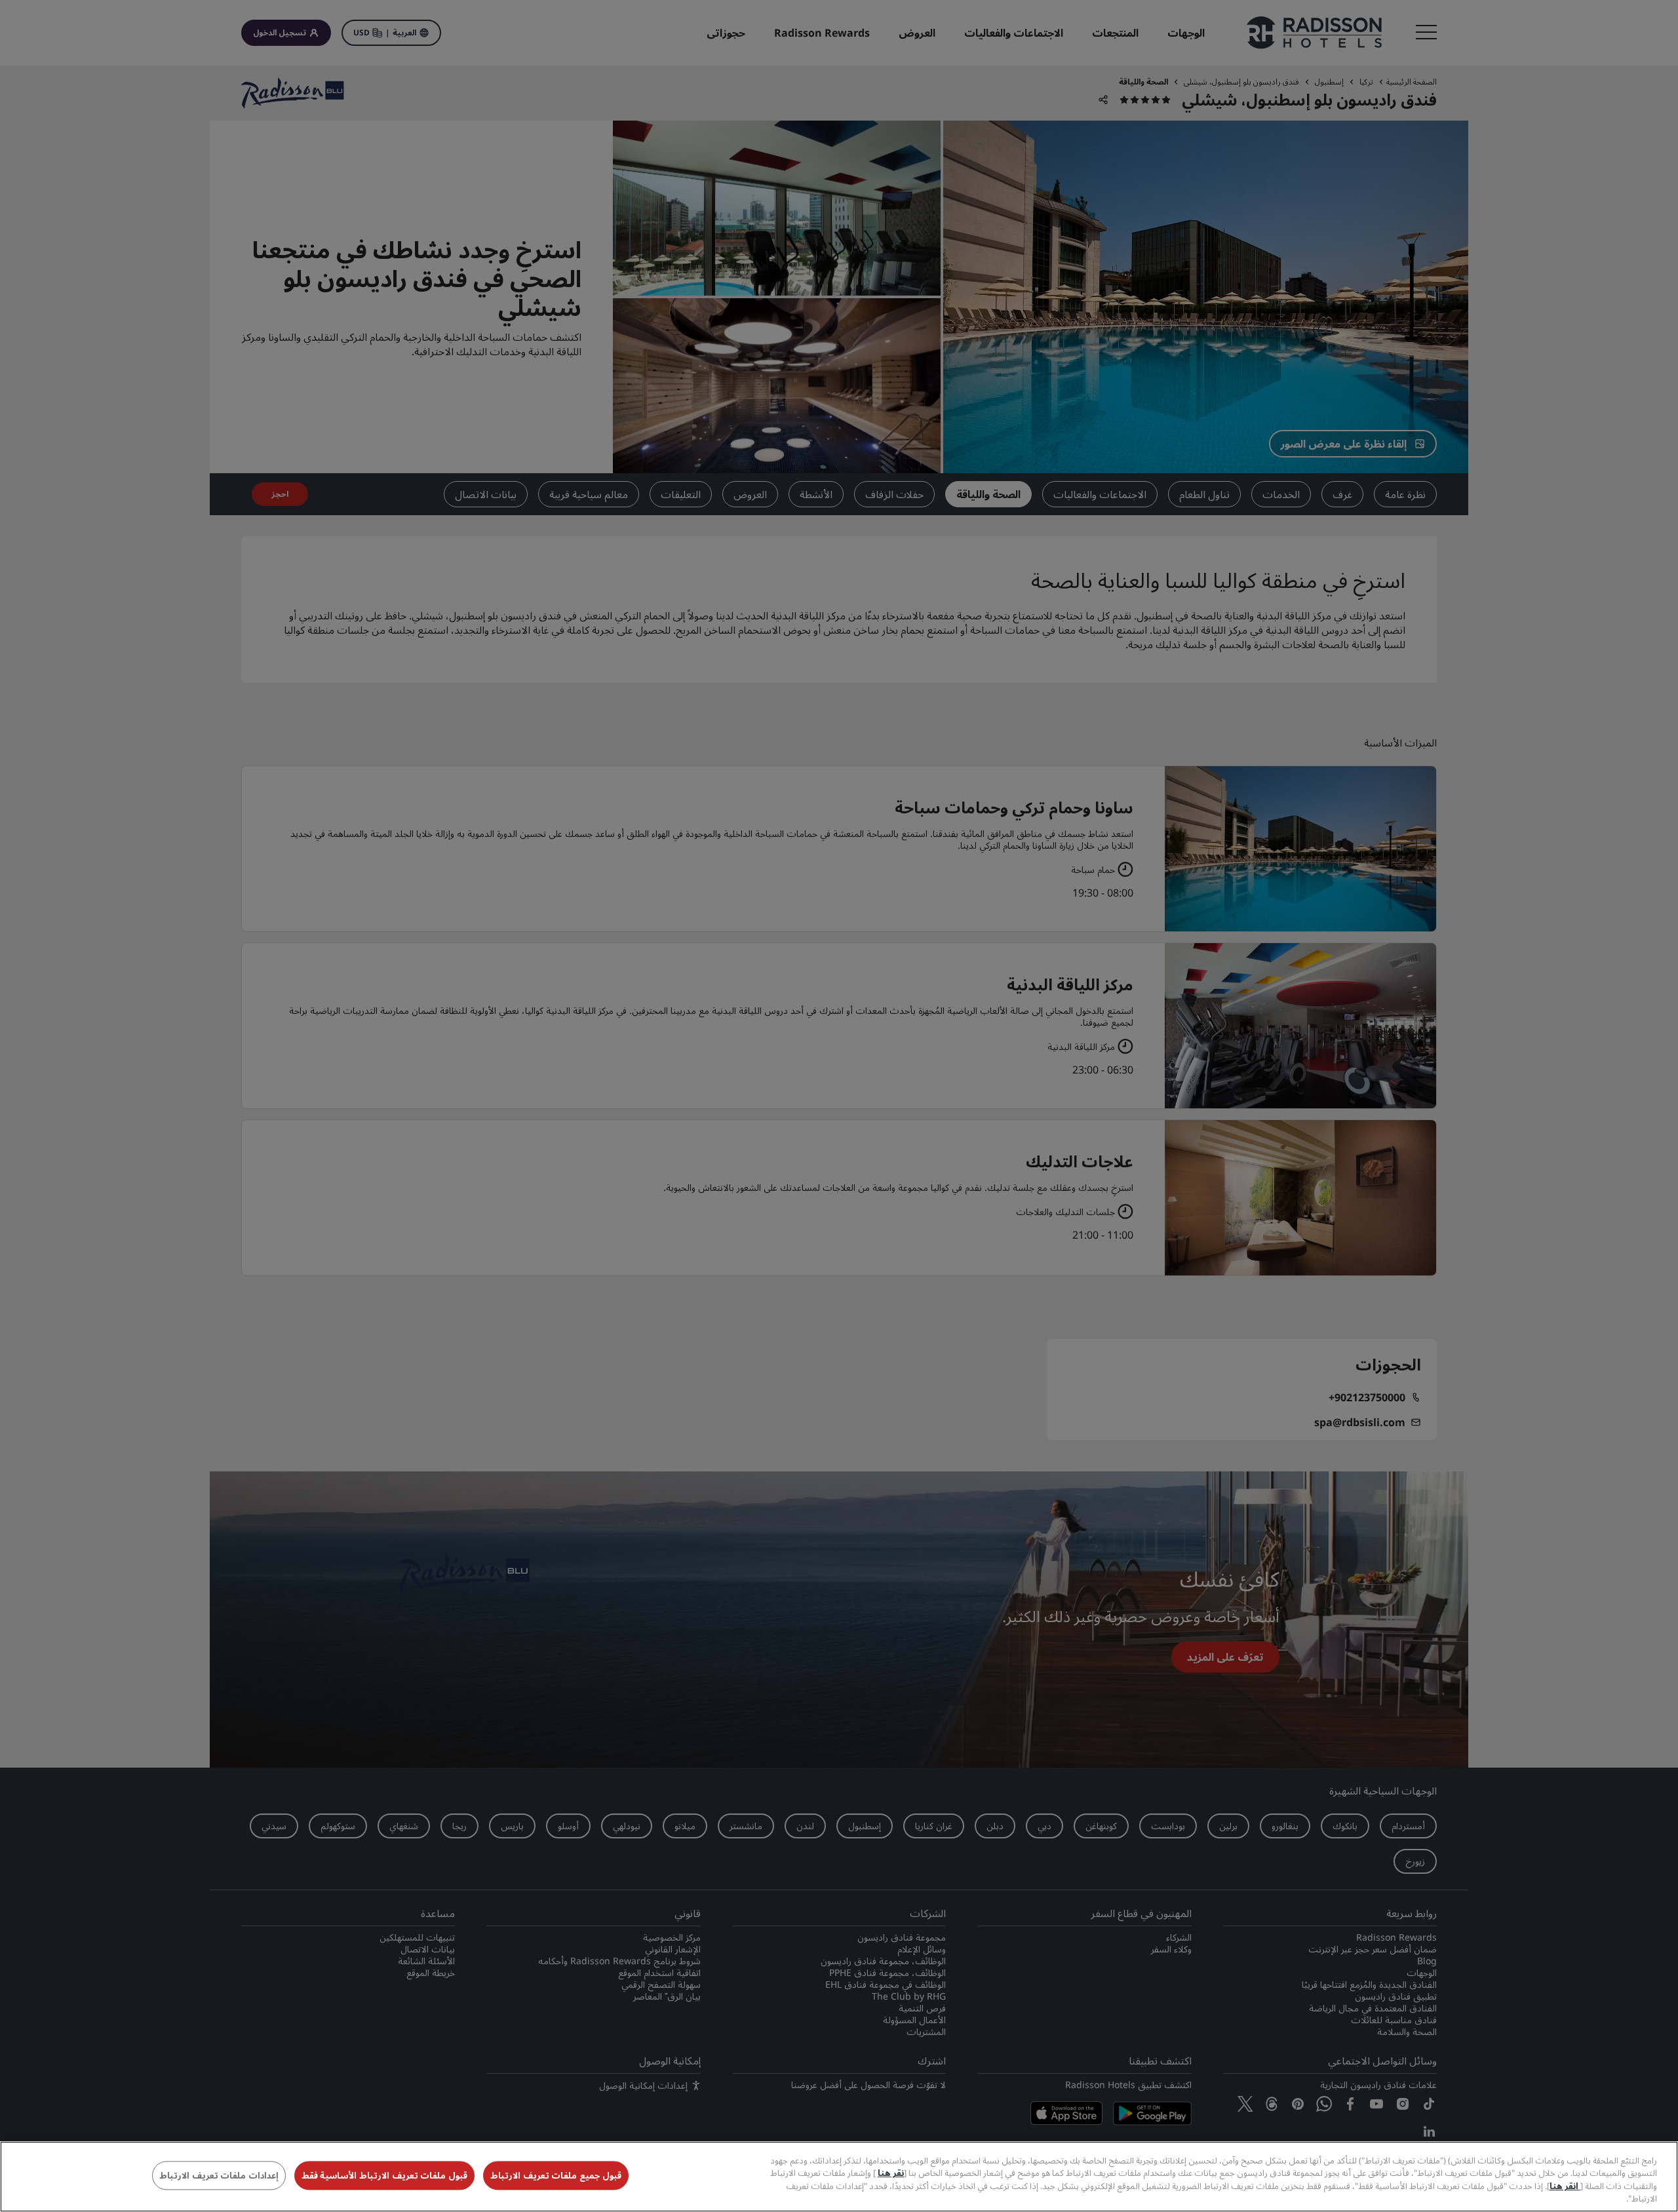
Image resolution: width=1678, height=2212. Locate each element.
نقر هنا (891, 2173)
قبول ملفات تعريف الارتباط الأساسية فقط (384, 2175)
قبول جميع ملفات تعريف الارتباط (556, 2175)
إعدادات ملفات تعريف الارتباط (219, 2175)
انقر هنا (1565, 2186)
